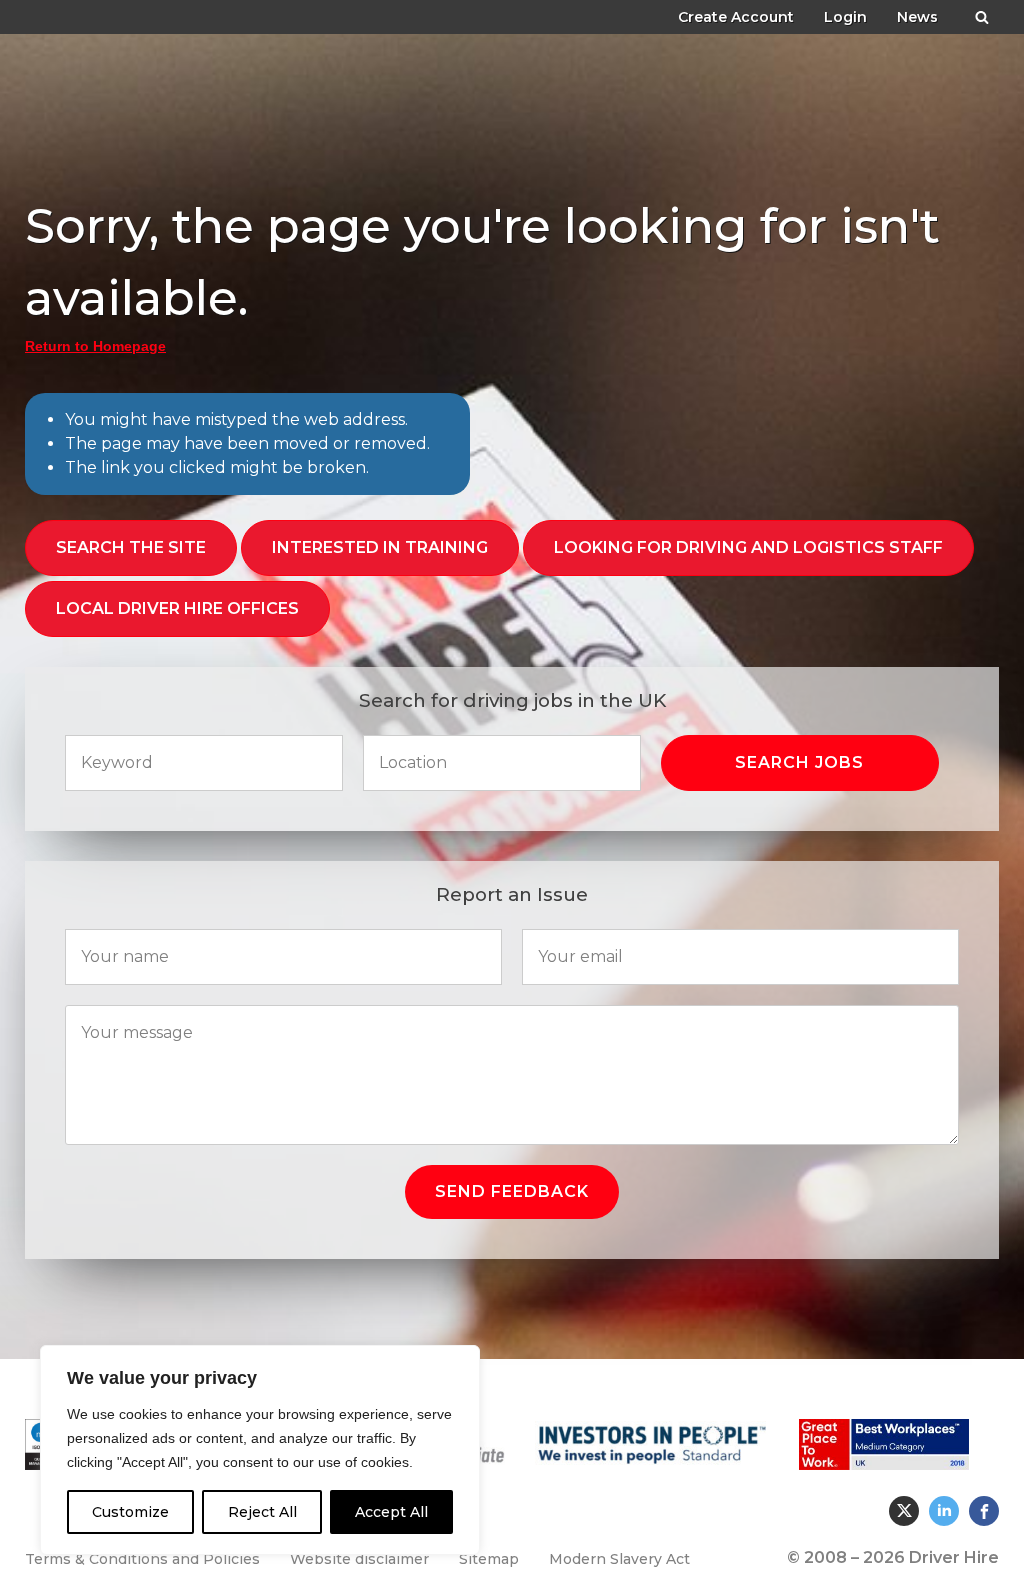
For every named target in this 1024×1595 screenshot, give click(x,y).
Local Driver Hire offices (177, 608)
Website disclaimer (359, 1559)
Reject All (262, 1512)
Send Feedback (512, 1191)
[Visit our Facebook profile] (984, 1511)
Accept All (391, 1512)
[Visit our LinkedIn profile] (944, 1511)
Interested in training (380, 547)
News (917, 17)
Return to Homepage (95, 346)
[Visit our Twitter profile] (904, 1511)
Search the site (131, 547)
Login (845, 17)
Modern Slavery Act (619, 1559)
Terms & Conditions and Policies (142, 1559)
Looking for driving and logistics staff (748, 547)
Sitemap (489, 1559)
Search (982, 13)
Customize (130, 1512)
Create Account (736, 17)
